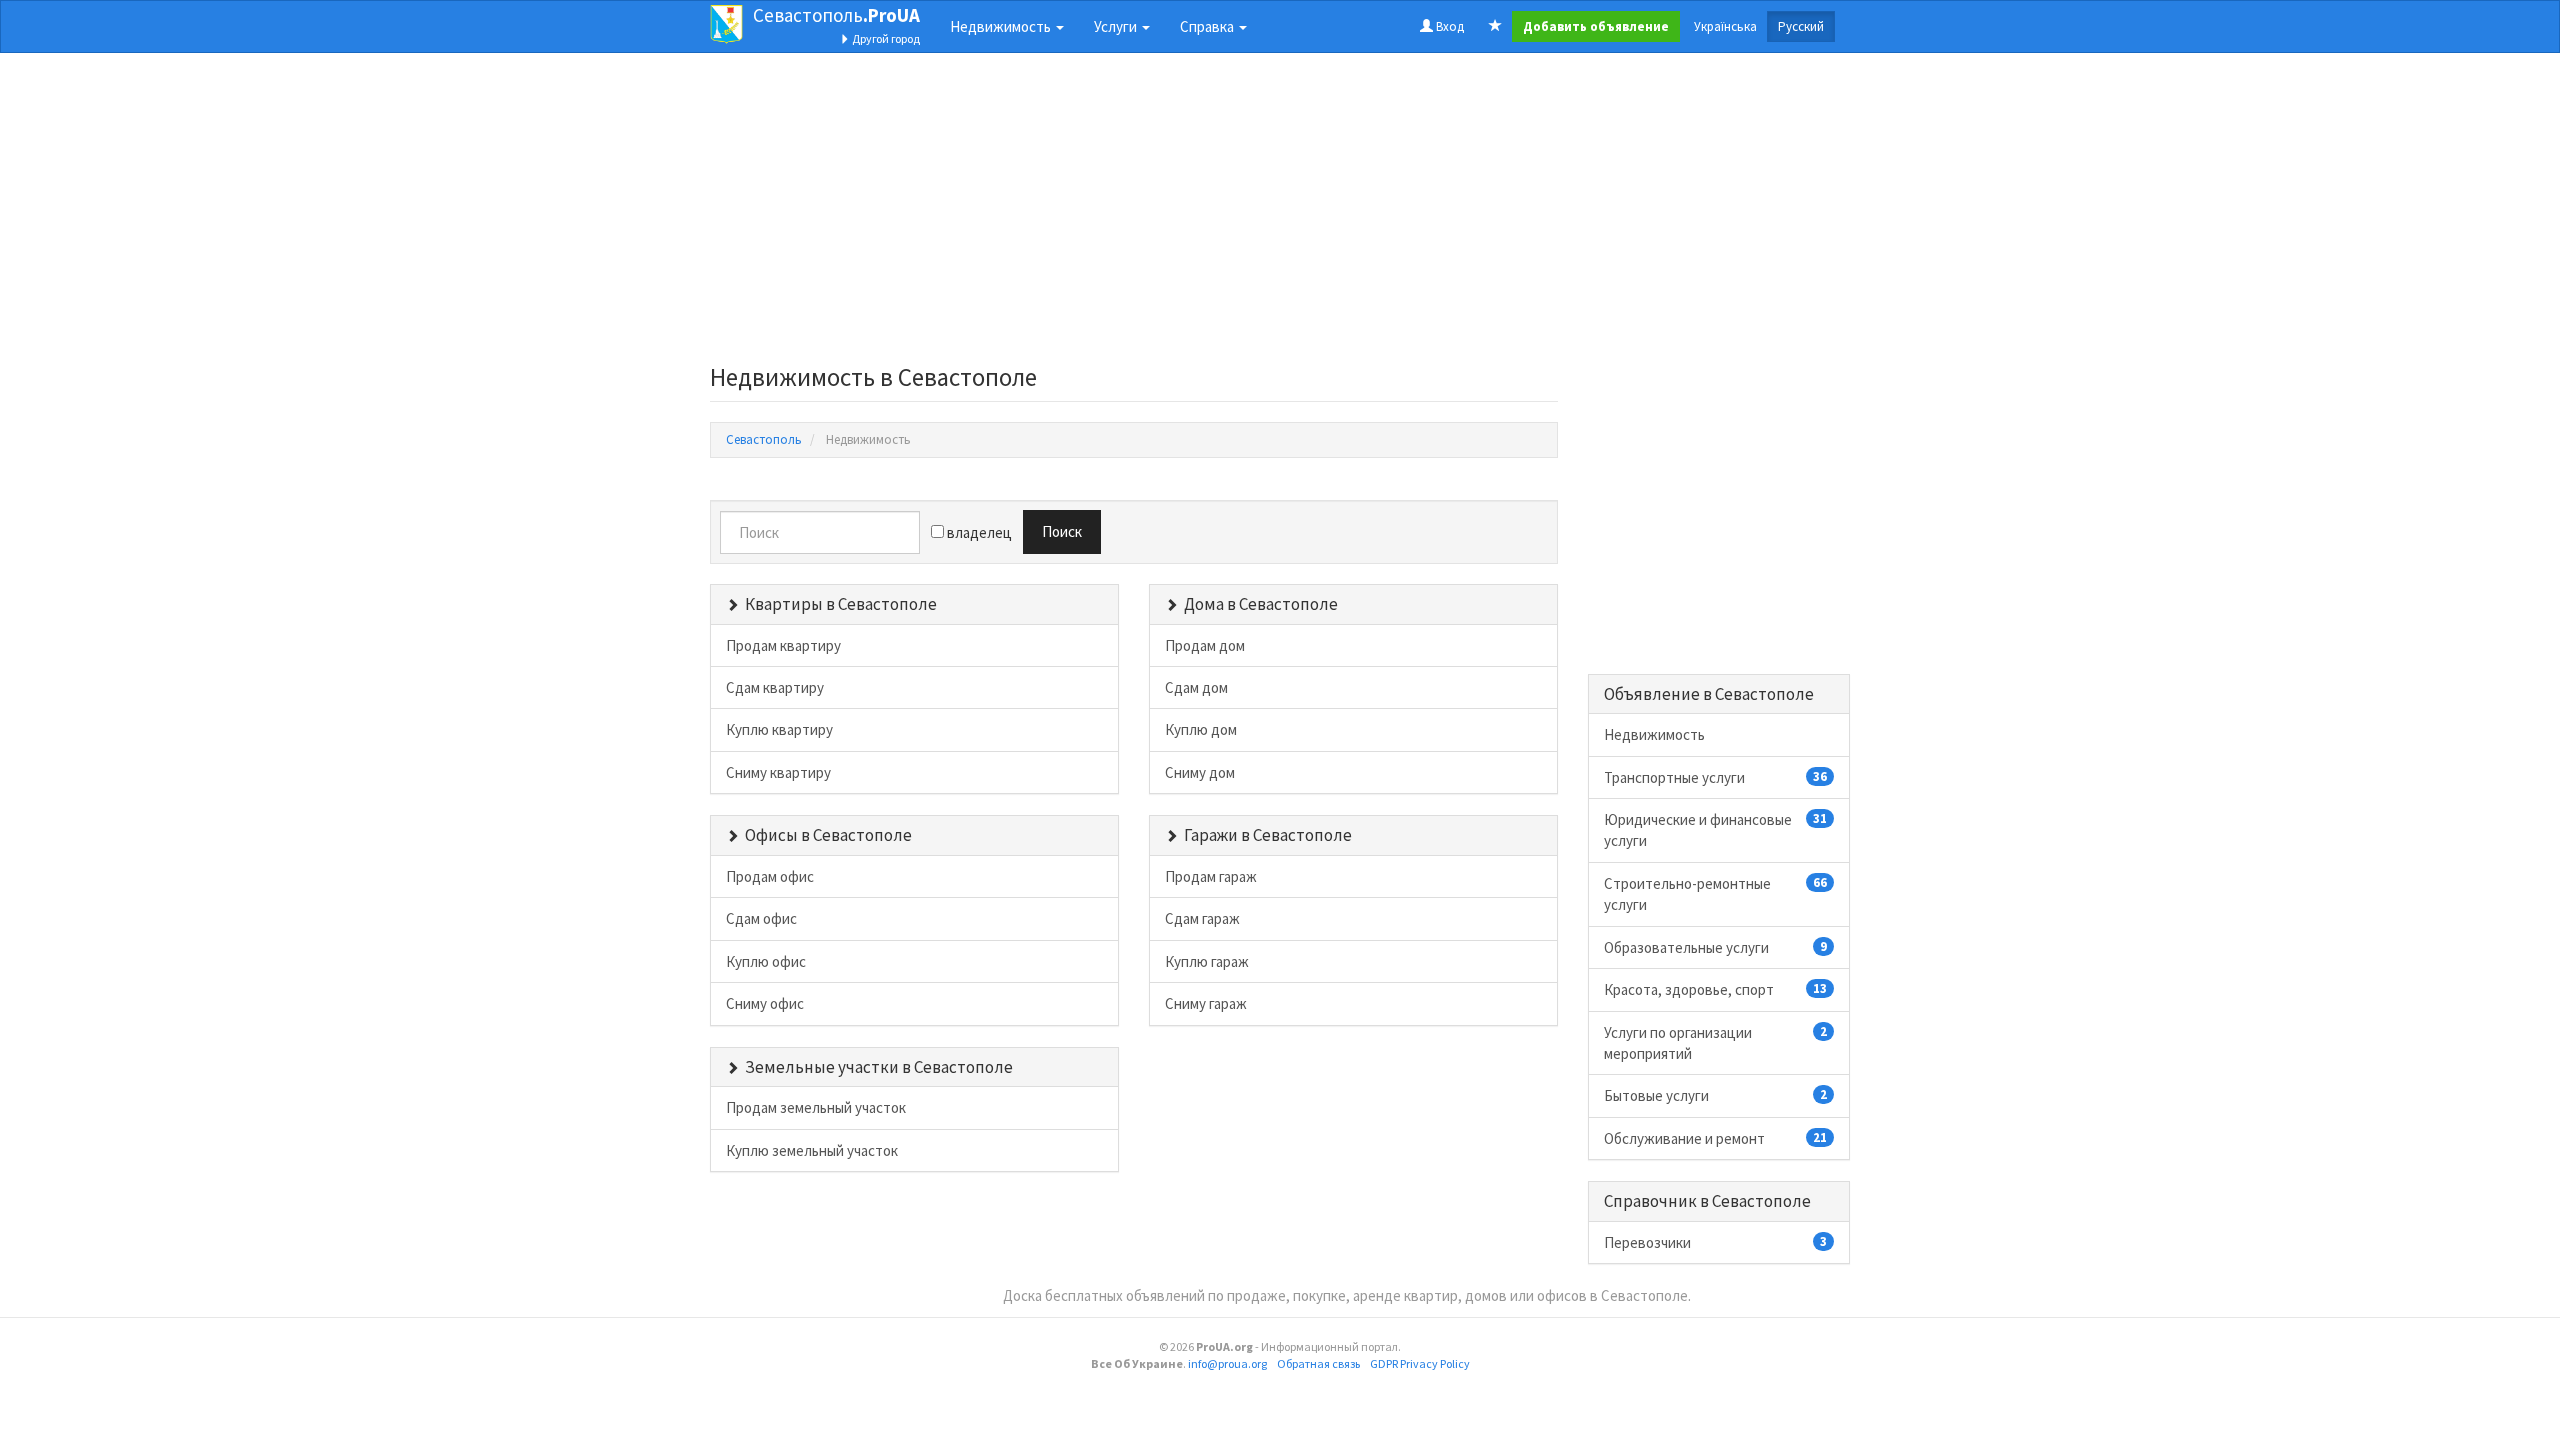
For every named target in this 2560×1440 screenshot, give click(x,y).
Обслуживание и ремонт (1716, 1138)
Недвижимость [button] (1002, 26)
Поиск (1062, 531)
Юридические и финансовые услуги (1716, 830)
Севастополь (836, 15)
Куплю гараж (1207, 961)
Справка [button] (1208, 26)
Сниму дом (1200, 772)
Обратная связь (1318, 1363)
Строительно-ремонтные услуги (1716, 894)
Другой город (885, 38)
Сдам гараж (1202, 918)
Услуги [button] (1117, 26)
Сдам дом (1196, 687)
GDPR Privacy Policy (1420, 1363)
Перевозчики (1716, 1242)
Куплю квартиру (779, 729)
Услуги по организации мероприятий (1716, 1043)
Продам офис (770, 876)
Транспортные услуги (1716, 777)
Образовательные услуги (1716, 947)
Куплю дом (1201, 729)
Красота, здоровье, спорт (1716, 989)
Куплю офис (766, 961)
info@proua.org (1227, 1363)
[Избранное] (1495, 27)
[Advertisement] (1134, 214)
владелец (978, 532)
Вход (1448, 26)
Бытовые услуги (1716, 1095)
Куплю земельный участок (812, 1150)
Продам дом (1205, 645)
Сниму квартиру (778, 772)
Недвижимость (1654, 734)
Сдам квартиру (775, 687)
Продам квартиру (783, 645)
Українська (1725, 26)
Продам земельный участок (816, 1107)
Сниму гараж (1206, 1003)
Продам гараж (1211, 876)
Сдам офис (761, 918)
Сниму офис (765, 1003)
